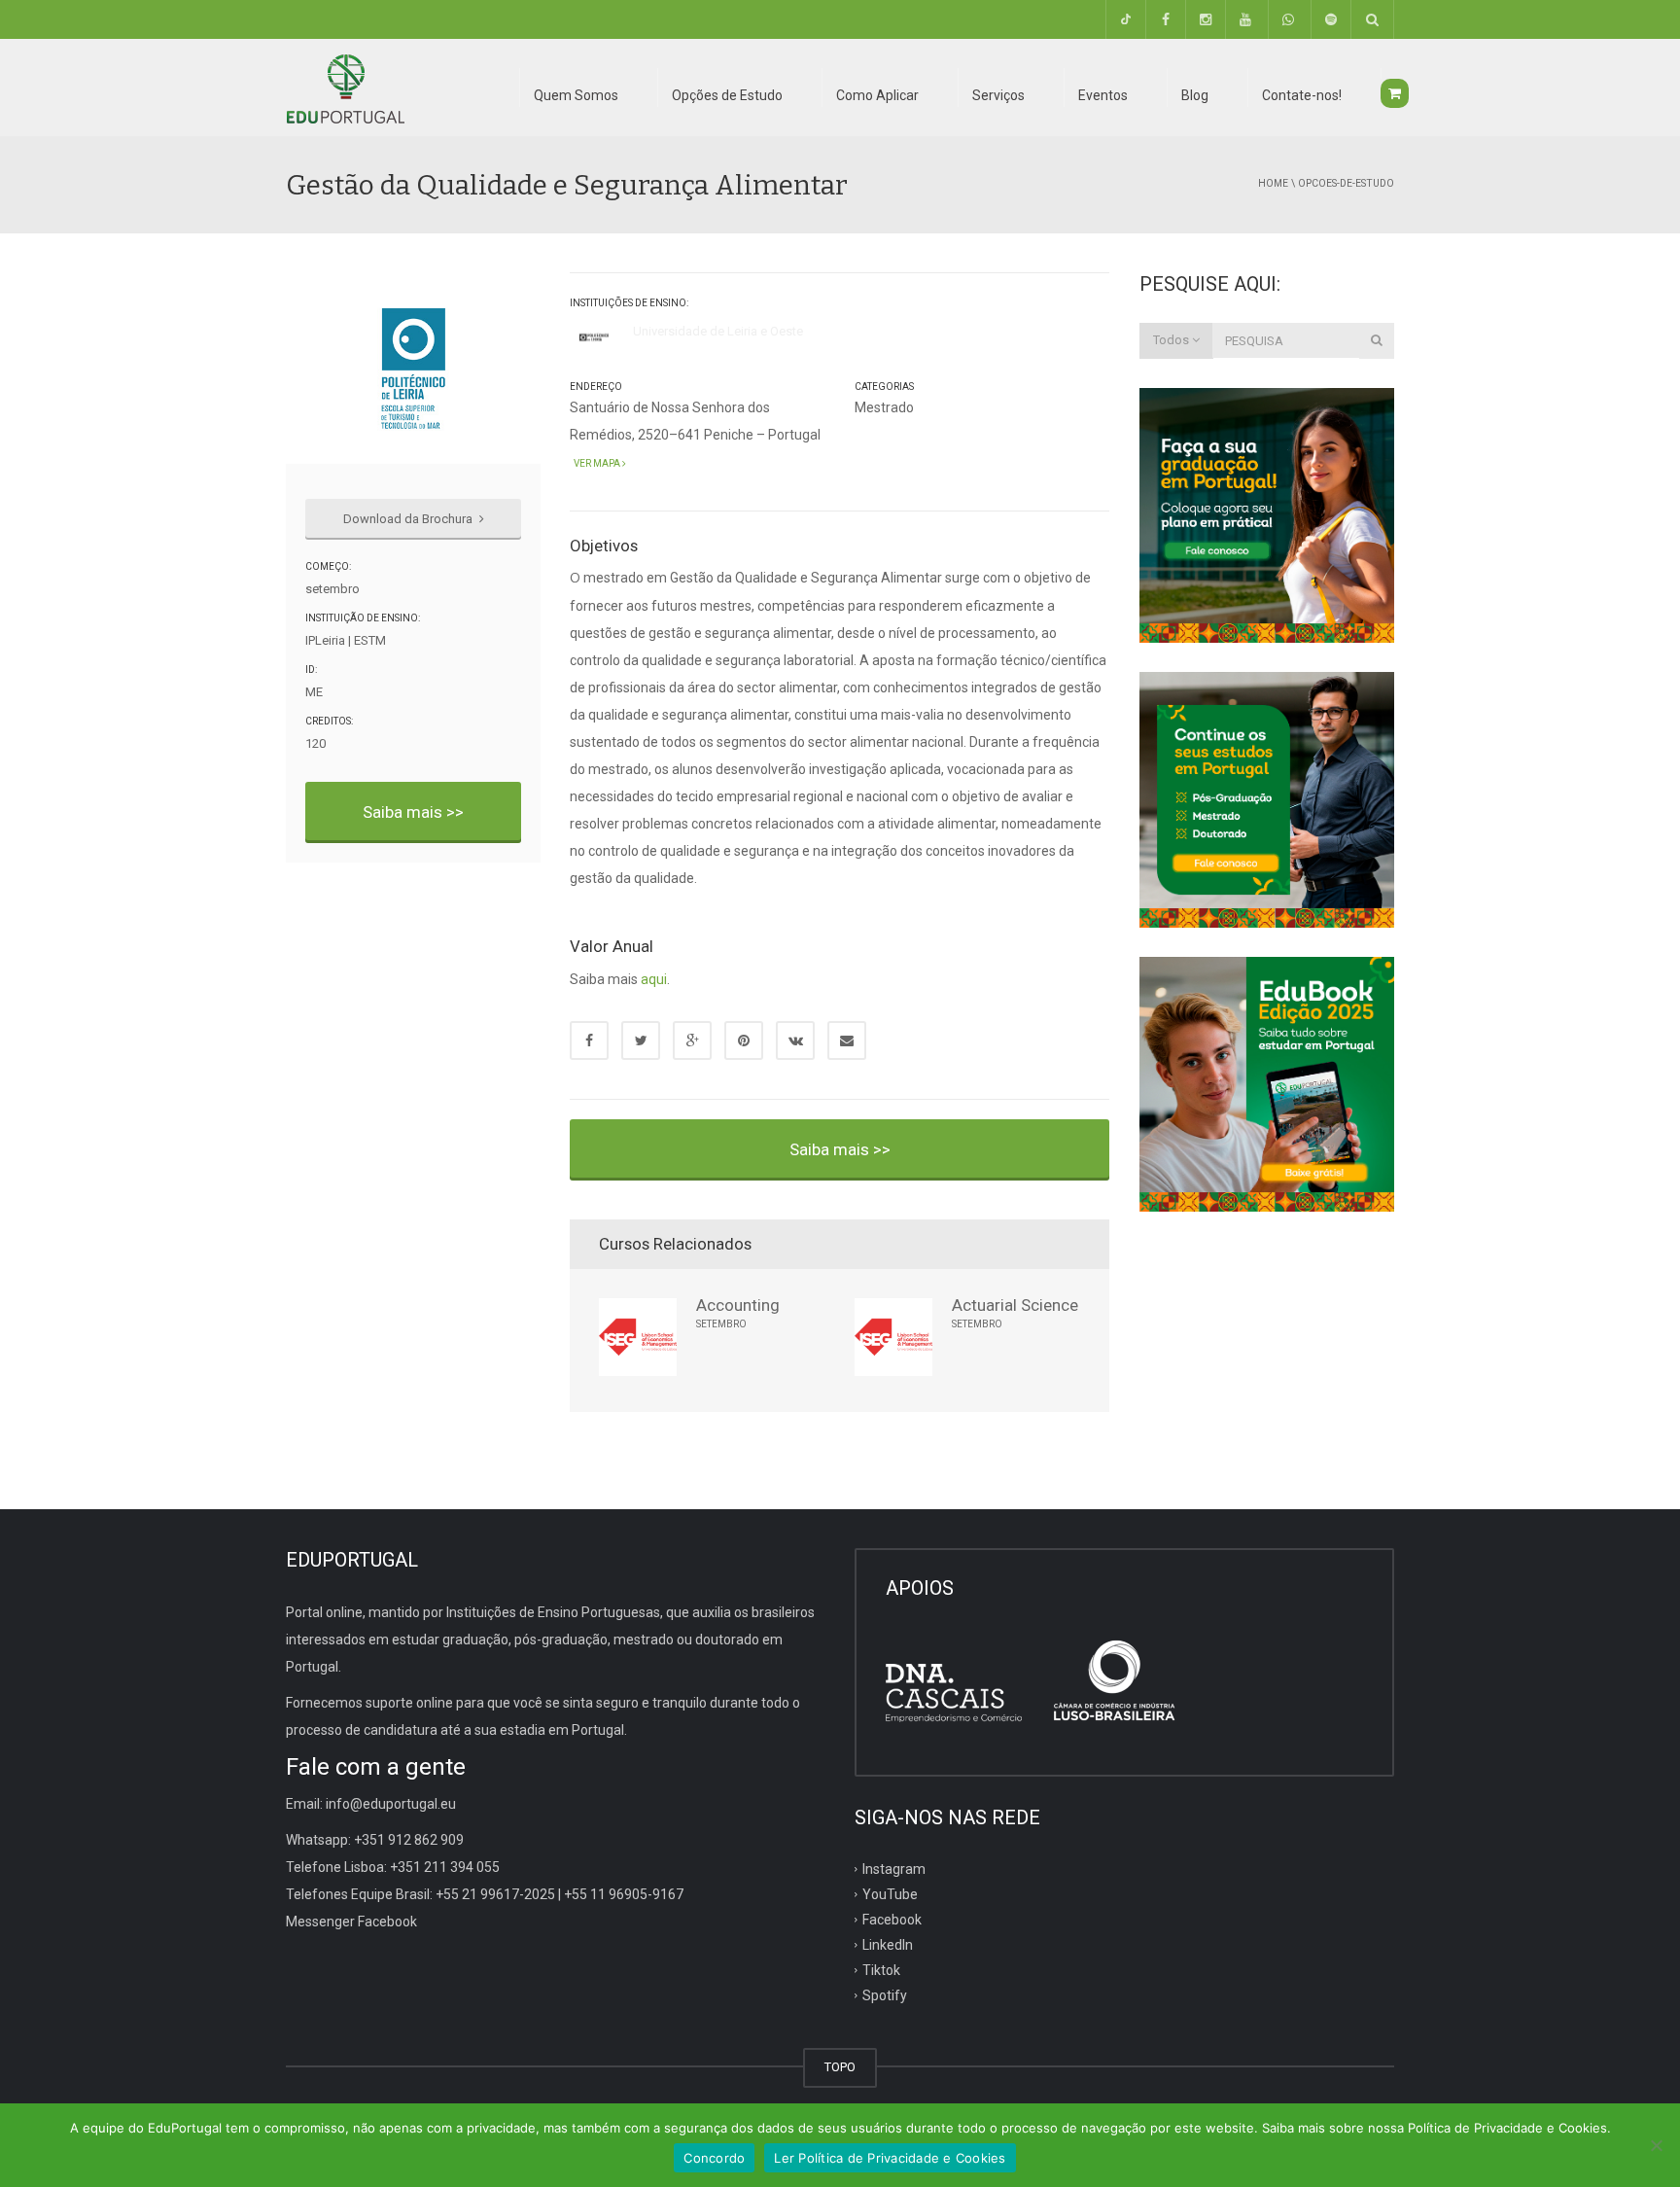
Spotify (885, 1994)
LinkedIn (888, 1944)
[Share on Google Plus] (692, 1041)
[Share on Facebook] (589, 1041)
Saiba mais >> (413, 812)
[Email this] (847, 1041)
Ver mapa (596, 463)
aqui (654, 979)
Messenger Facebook (351, 1922)
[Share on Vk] (795, 1041)
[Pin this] (744, 1041)
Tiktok (881, 1969)
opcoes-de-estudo (1346, 183)
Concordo (714, 2158)
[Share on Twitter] (641, 1041)
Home (1273, 183)
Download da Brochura (409, 519)
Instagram (894, 1869)
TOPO (840, 2067)
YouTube (890, 1894)
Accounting (738, 1305)
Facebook (892, 1920)
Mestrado (884, 407)
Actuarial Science (1015, 1305)
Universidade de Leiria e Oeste (718, 331)
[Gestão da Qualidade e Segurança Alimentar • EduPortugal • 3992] (345, 88)
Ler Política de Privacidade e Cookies (890, 2158)
